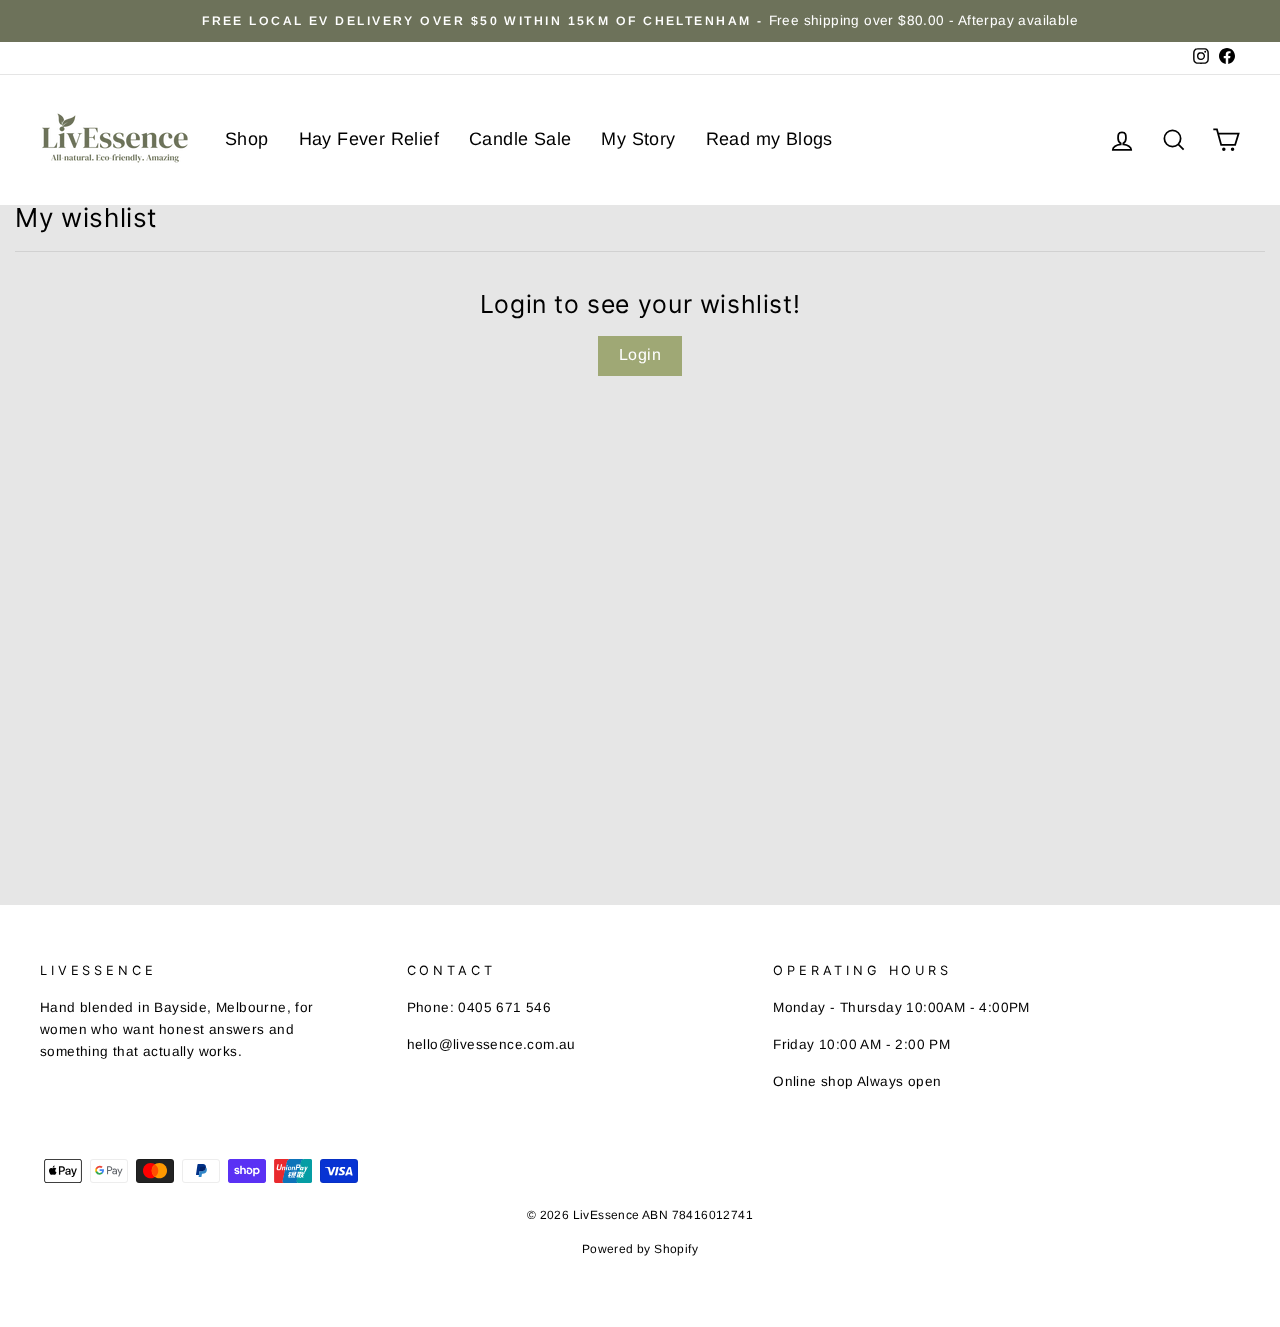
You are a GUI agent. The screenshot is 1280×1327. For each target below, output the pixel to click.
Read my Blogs (769, 139)
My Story (638, 139)
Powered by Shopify (640, 1249)
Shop (247, 139)
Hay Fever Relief (369, 139)
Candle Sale (520, 139)
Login (640, 354)
